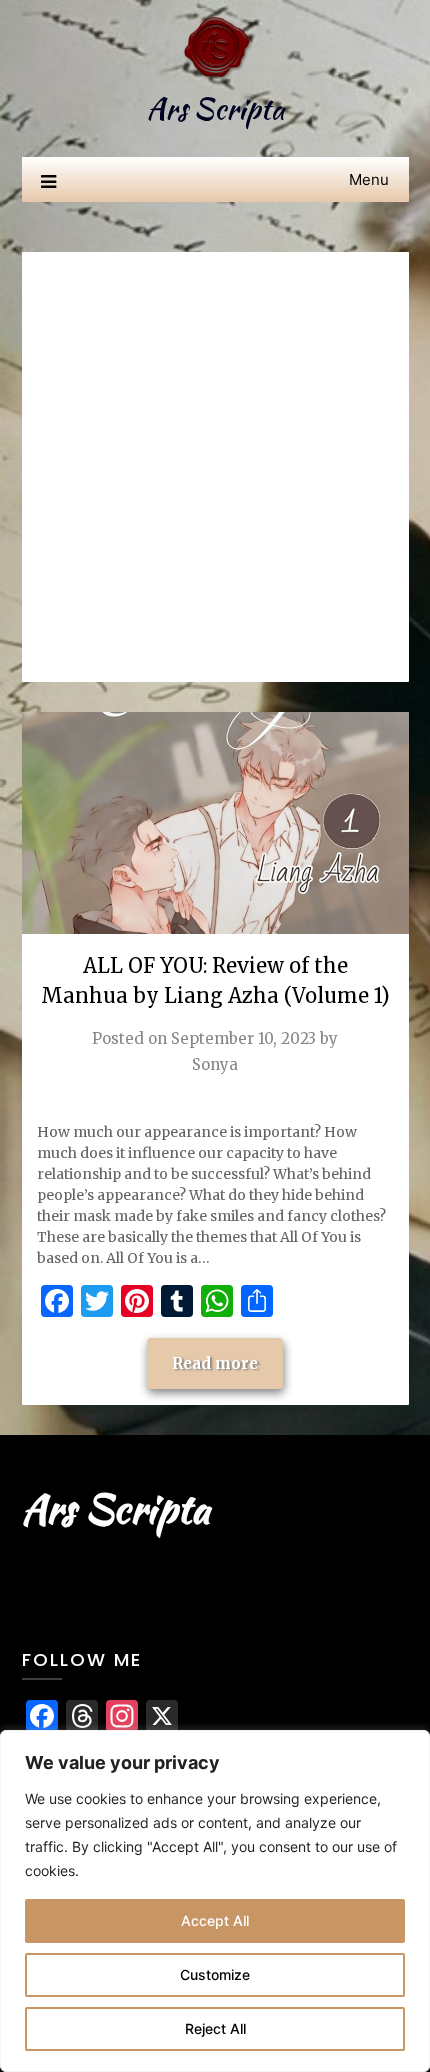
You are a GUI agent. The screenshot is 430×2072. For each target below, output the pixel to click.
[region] (215, 1901)
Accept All (215, 1920)
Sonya (215, 1064)
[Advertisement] (215, 467)
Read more (215, 1363)
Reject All (215, 2028)
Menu (369, 179)
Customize (215, 1974)
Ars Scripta (215, 109)
